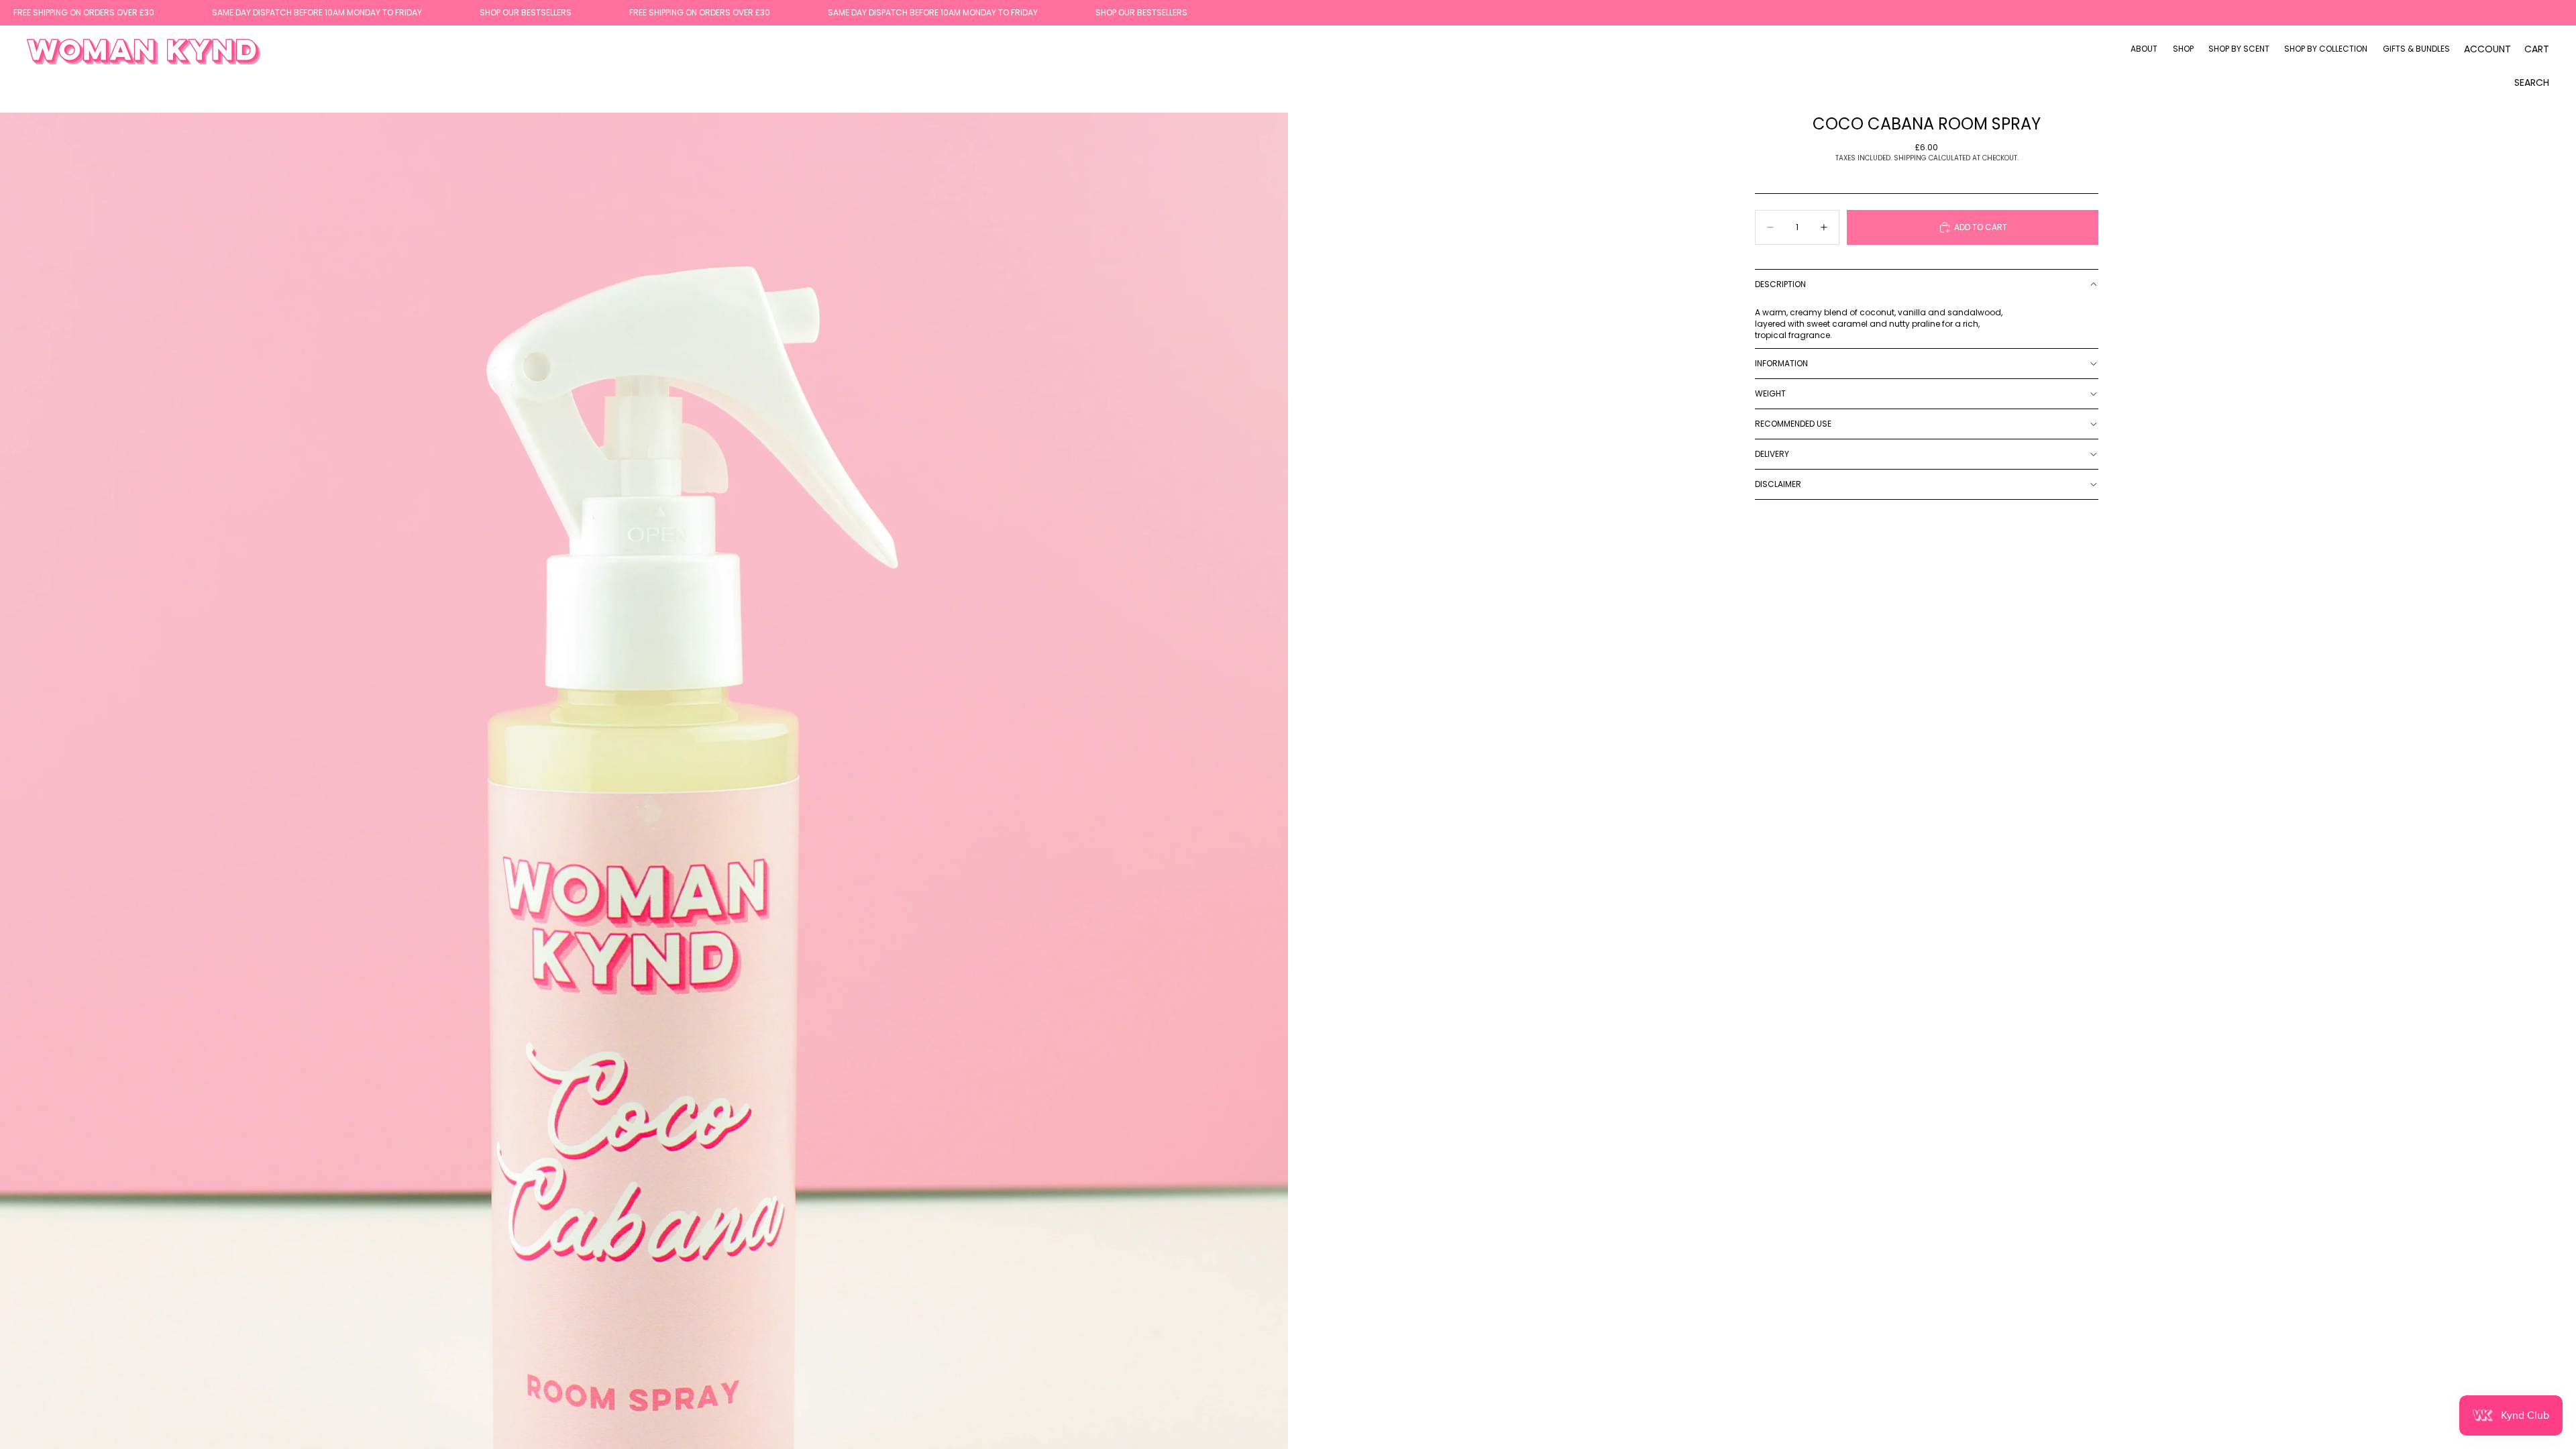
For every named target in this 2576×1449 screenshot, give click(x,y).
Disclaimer (1778, 484)
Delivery (1772, 454)
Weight (1770, 393)
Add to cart (1981, 227)
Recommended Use (1793, 424)
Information (1781, 363)
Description (1780, 284)
